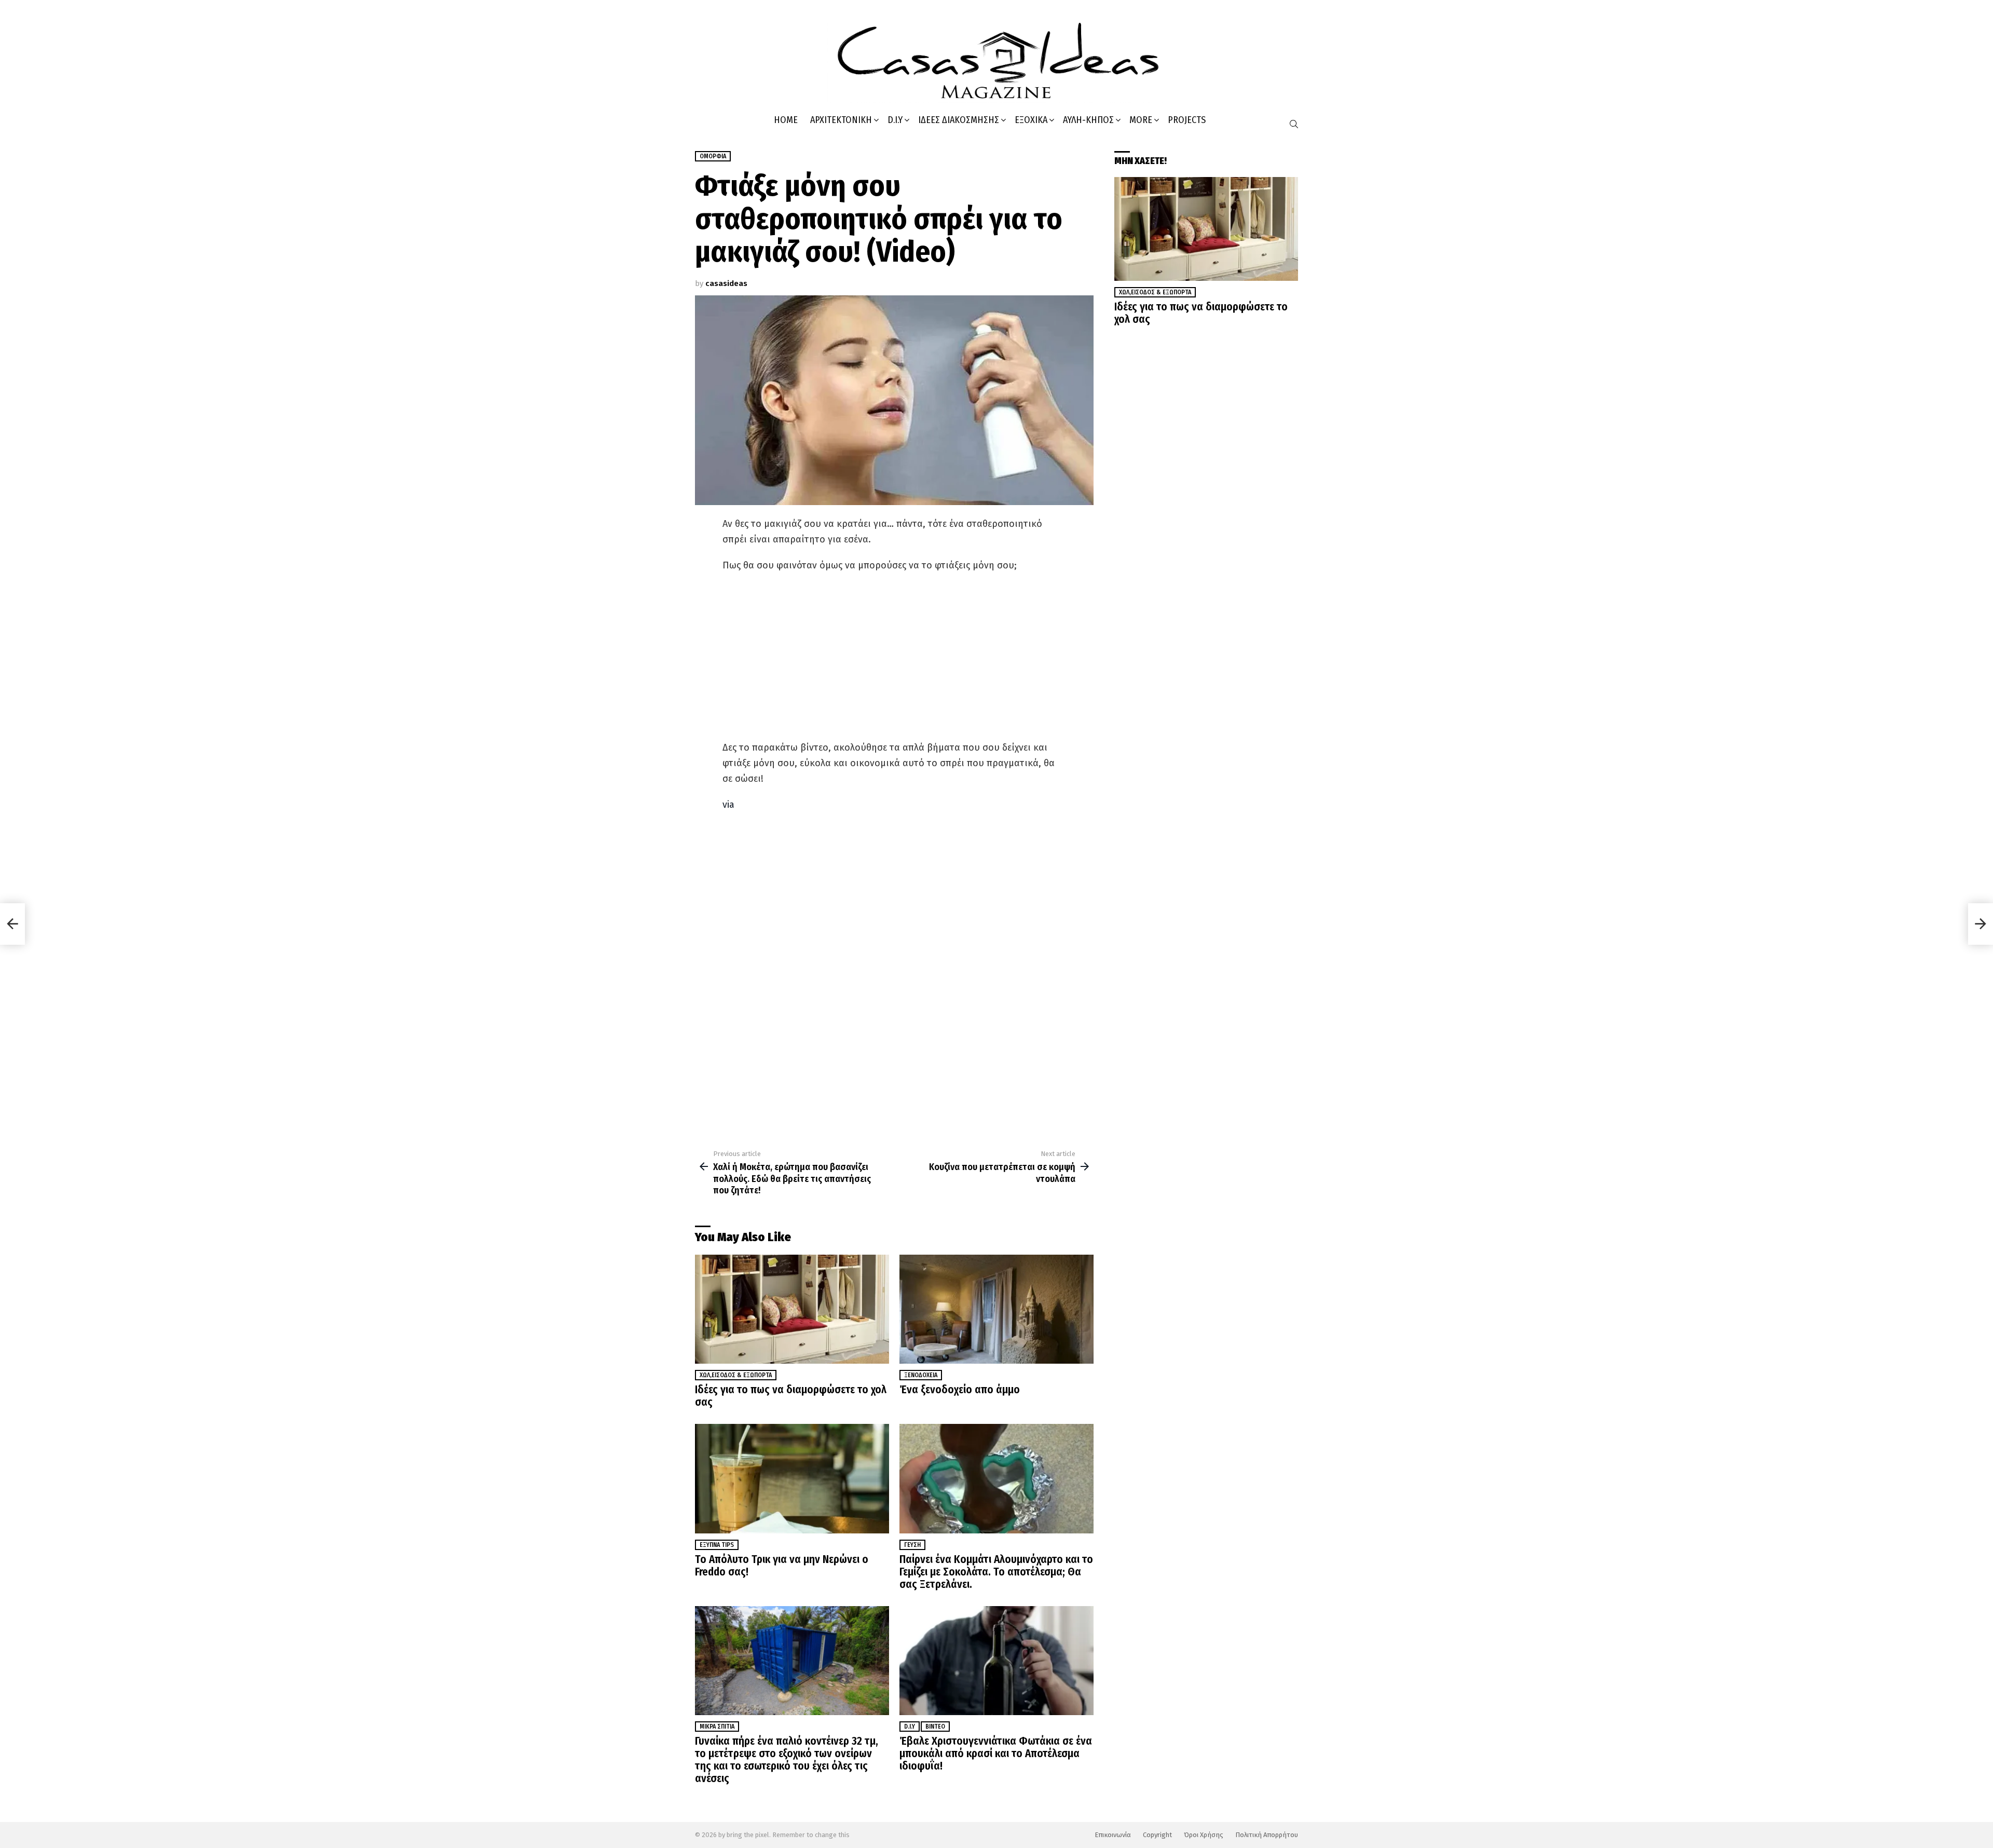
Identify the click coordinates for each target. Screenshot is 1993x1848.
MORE (1141, 120)
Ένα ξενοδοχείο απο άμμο (960, 1390)
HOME (786, 120)
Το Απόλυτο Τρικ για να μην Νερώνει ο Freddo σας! (782, 1566)
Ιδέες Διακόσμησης (959, 120)
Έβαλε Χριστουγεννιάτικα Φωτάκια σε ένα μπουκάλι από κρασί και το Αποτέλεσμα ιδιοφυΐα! (996, 1754)
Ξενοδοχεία (921, 1375)
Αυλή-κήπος (1088, 120)
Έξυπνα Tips (717, 1545)
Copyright (1157, 1835)
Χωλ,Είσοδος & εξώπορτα (736, 1375)
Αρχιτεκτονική (841, 120)
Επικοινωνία (1113, 1835)
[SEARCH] (1294, 124)
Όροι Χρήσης (1204, 1835)
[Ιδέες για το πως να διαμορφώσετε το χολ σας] (792, 1309)
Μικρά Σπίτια (717, 1727)
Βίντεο (935, 1727)
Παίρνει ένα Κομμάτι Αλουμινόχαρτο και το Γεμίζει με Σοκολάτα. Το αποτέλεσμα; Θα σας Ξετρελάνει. (996, 1572)
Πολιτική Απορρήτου (1267, 1835)
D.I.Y (895, 120)
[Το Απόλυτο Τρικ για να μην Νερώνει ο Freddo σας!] (792, 1479)
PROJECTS (1187, 120)
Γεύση (912, 1545)
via (728, 805)
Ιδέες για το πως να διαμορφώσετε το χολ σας (791, 1396)
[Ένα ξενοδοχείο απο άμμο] (996, 1309)
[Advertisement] (894, 656)
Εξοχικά (1031, 120)
